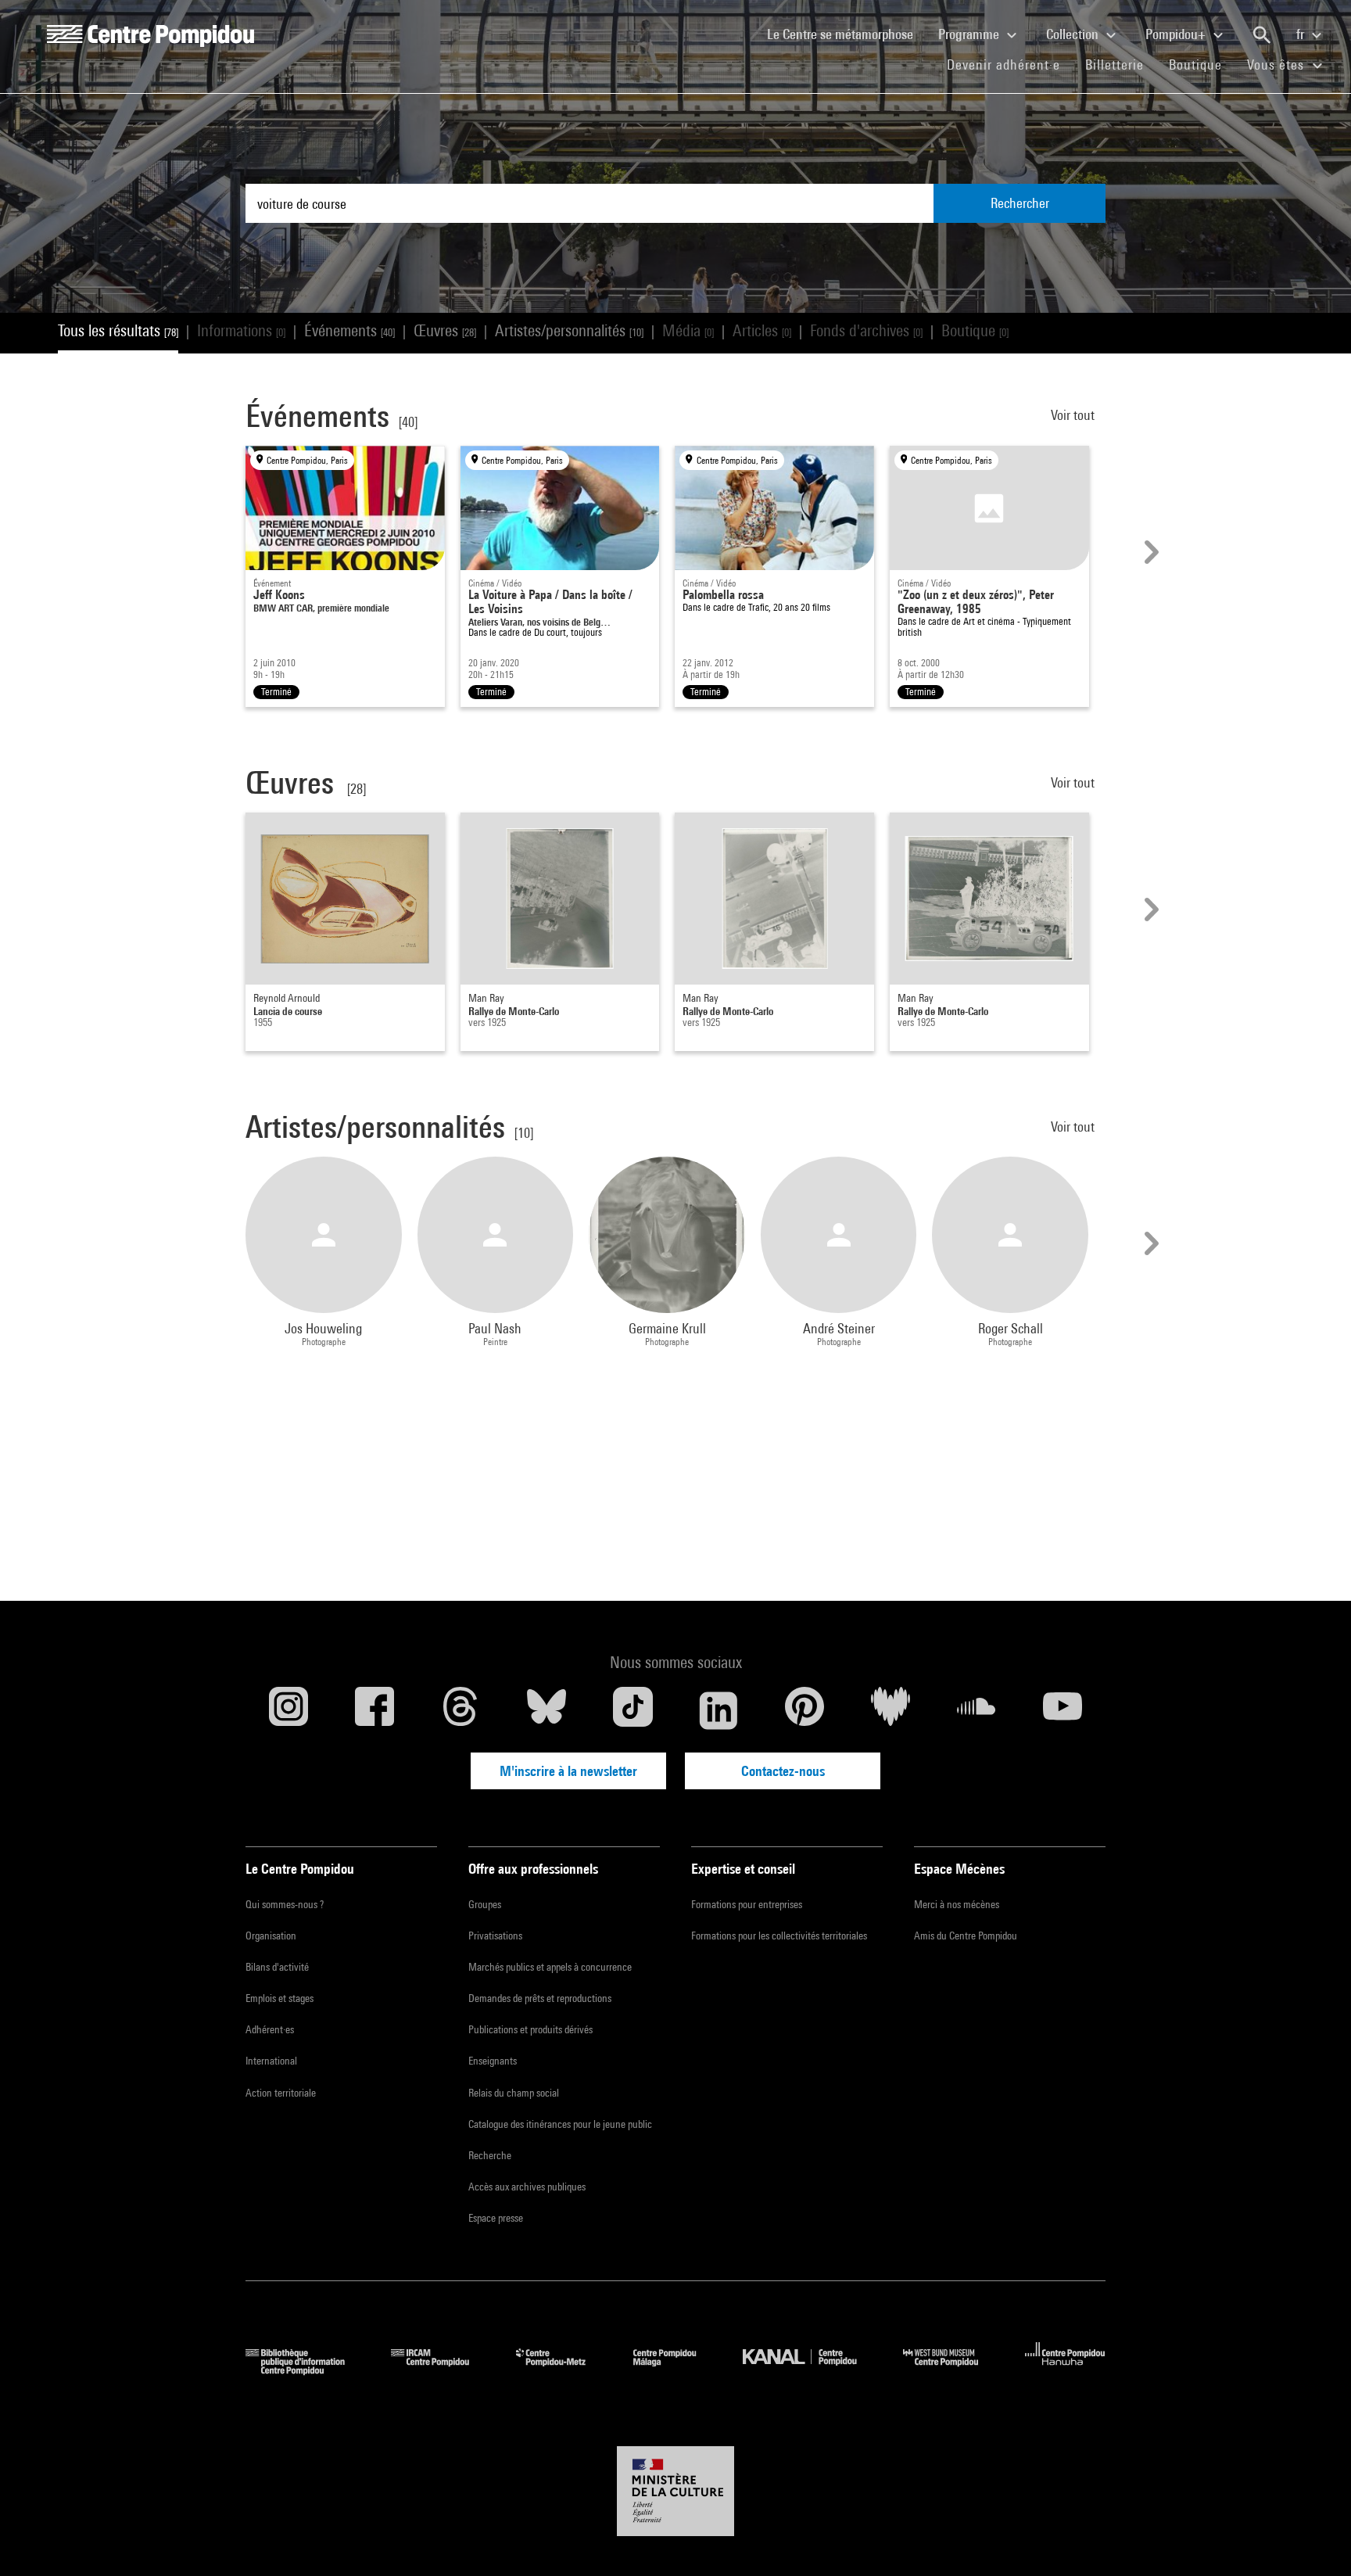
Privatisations (495, 1936)
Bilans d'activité (277, 1967)
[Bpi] (306, 2370)
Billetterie (1114, 65)
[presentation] (1149, 552)
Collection (1074, 34)
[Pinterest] (805, 1710)
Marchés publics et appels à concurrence (550, 1967)
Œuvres (445, 330)
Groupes (485, 1904)
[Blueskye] (546, 1710)
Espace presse (496, 2218)
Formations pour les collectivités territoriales (779, 1936)
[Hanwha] (1065, 2370)
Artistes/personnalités (569, 330)
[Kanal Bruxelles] (811, 2370)
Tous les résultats (118, 330)
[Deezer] (891, 1710)
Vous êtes (1278, 65)
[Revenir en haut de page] (1314, 2539)
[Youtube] (1063, 1710)
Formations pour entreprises (747, 1904)
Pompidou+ (1177, 34)
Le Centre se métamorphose (846, 34)
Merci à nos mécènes (957, 1904)
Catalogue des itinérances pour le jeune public (560, 2124)
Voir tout (1074, 415)
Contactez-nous (783, 1771)
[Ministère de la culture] (675, 2492)
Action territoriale (281, 2093)
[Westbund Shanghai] (952, 2370)
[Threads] (460, 1710)
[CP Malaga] (676, 2370)
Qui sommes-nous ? (285, 1904)
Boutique (1202, 64)
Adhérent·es (270, 2029)
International (271, 2061)
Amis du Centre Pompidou (966, 1936)
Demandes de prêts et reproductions (540, 1998)
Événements (349, 330)
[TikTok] (632, 1710)
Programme (970, 34)
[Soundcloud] (977, 1710)
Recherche (490, 2155)
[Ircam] (442, 2370)
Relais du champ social (514, 2093)
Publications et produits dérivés (530, 2029)
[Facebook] (374, 1710)
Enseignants (493, 2061)
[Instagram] (288, 1710)
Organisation (271, 1936)
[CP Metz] (563, 2370)
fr (1302, 34)
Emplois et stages (280, 1998)
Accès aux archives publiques (527, 2187)
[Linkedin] (719, 1710)
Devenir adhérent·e (1010, 64)
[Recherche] (1262, 35)
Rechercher (1020, 203)
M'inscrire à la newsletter (568, 1771)
